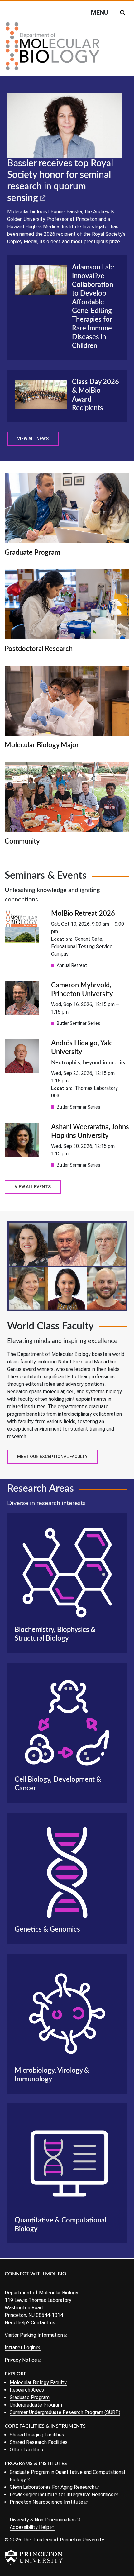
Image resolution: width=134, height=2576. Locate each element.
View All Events (33, 1187)
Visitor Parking (34, 2335)
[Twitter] (18, 2284)
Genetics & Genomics (47, 1929)
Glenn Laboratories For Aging (52, 2487)
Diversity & (43, 2520)
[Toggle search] (122, 12)
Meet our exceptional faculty (52, 1457)
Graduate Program (32, 553)
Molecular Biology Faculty (38, 2382)
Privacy (21, 2360)
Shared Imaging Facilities (37, 2435)
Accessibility (29, 2527)
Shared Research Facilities (39, 2442)
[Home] (53, 49)
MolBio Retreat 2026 (83, 914)
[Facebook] (9, 2284)
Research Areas (27, 2390)
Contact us (43, 2323)
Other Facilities (26, 2450)
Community (22, 841)
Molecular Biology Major (42, 745)
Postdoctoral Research (39, 649)
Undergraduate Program (36, 2405)
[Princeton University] (34, 2557)
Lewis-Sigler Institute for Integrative (62, 2495)
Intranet (20, 2348)
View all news (33, 439)
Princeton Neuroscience (46, 2502)
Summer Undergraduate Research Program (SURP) (65, 2412)
